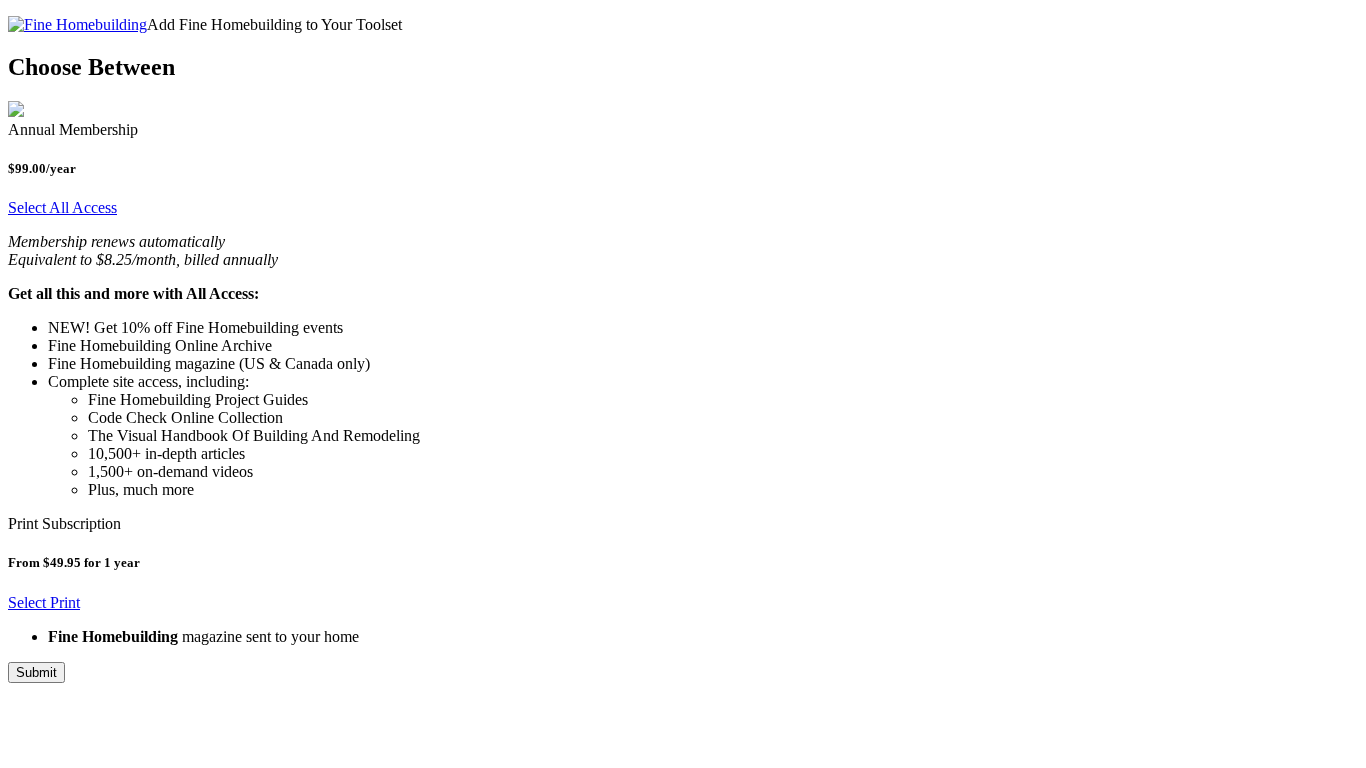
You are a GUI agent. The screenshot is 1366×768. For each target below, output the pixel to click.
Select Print (44, 602)
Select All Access (62, 207)
